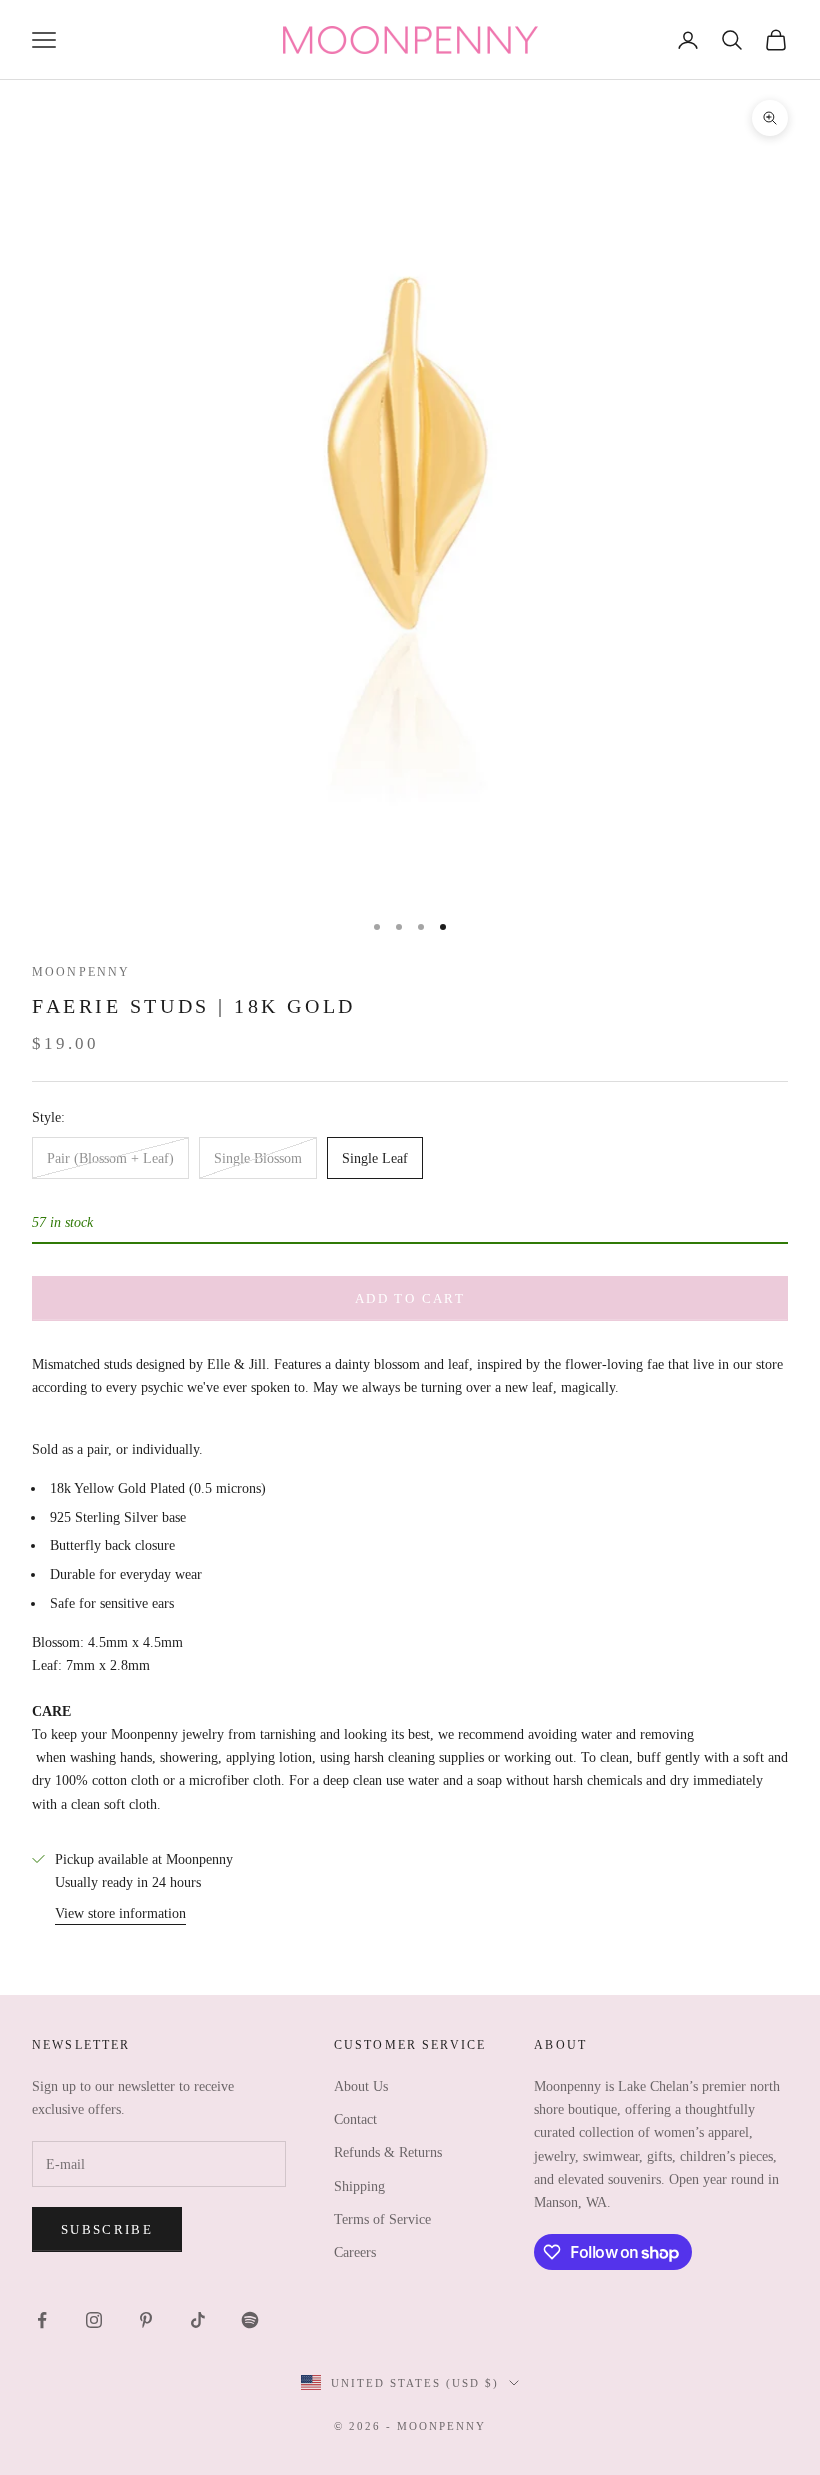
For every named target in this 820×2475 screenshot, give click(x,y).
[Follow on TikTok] (198, 2320)
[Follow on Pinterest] (146, 2320)
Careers (355, 2252)
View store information (120, 1913)
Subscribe (107, 2229)
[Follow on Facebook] (42, 2320)
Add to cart (410, 1298)
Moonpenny (81, 972)
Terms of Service (382, 2219)
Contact (355, 2119)
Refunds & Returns (388, 2152)
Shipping (359, 2186)
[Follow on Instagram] (94, 2320)
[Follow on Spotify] (250, 2320)
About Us (361, 2086)
